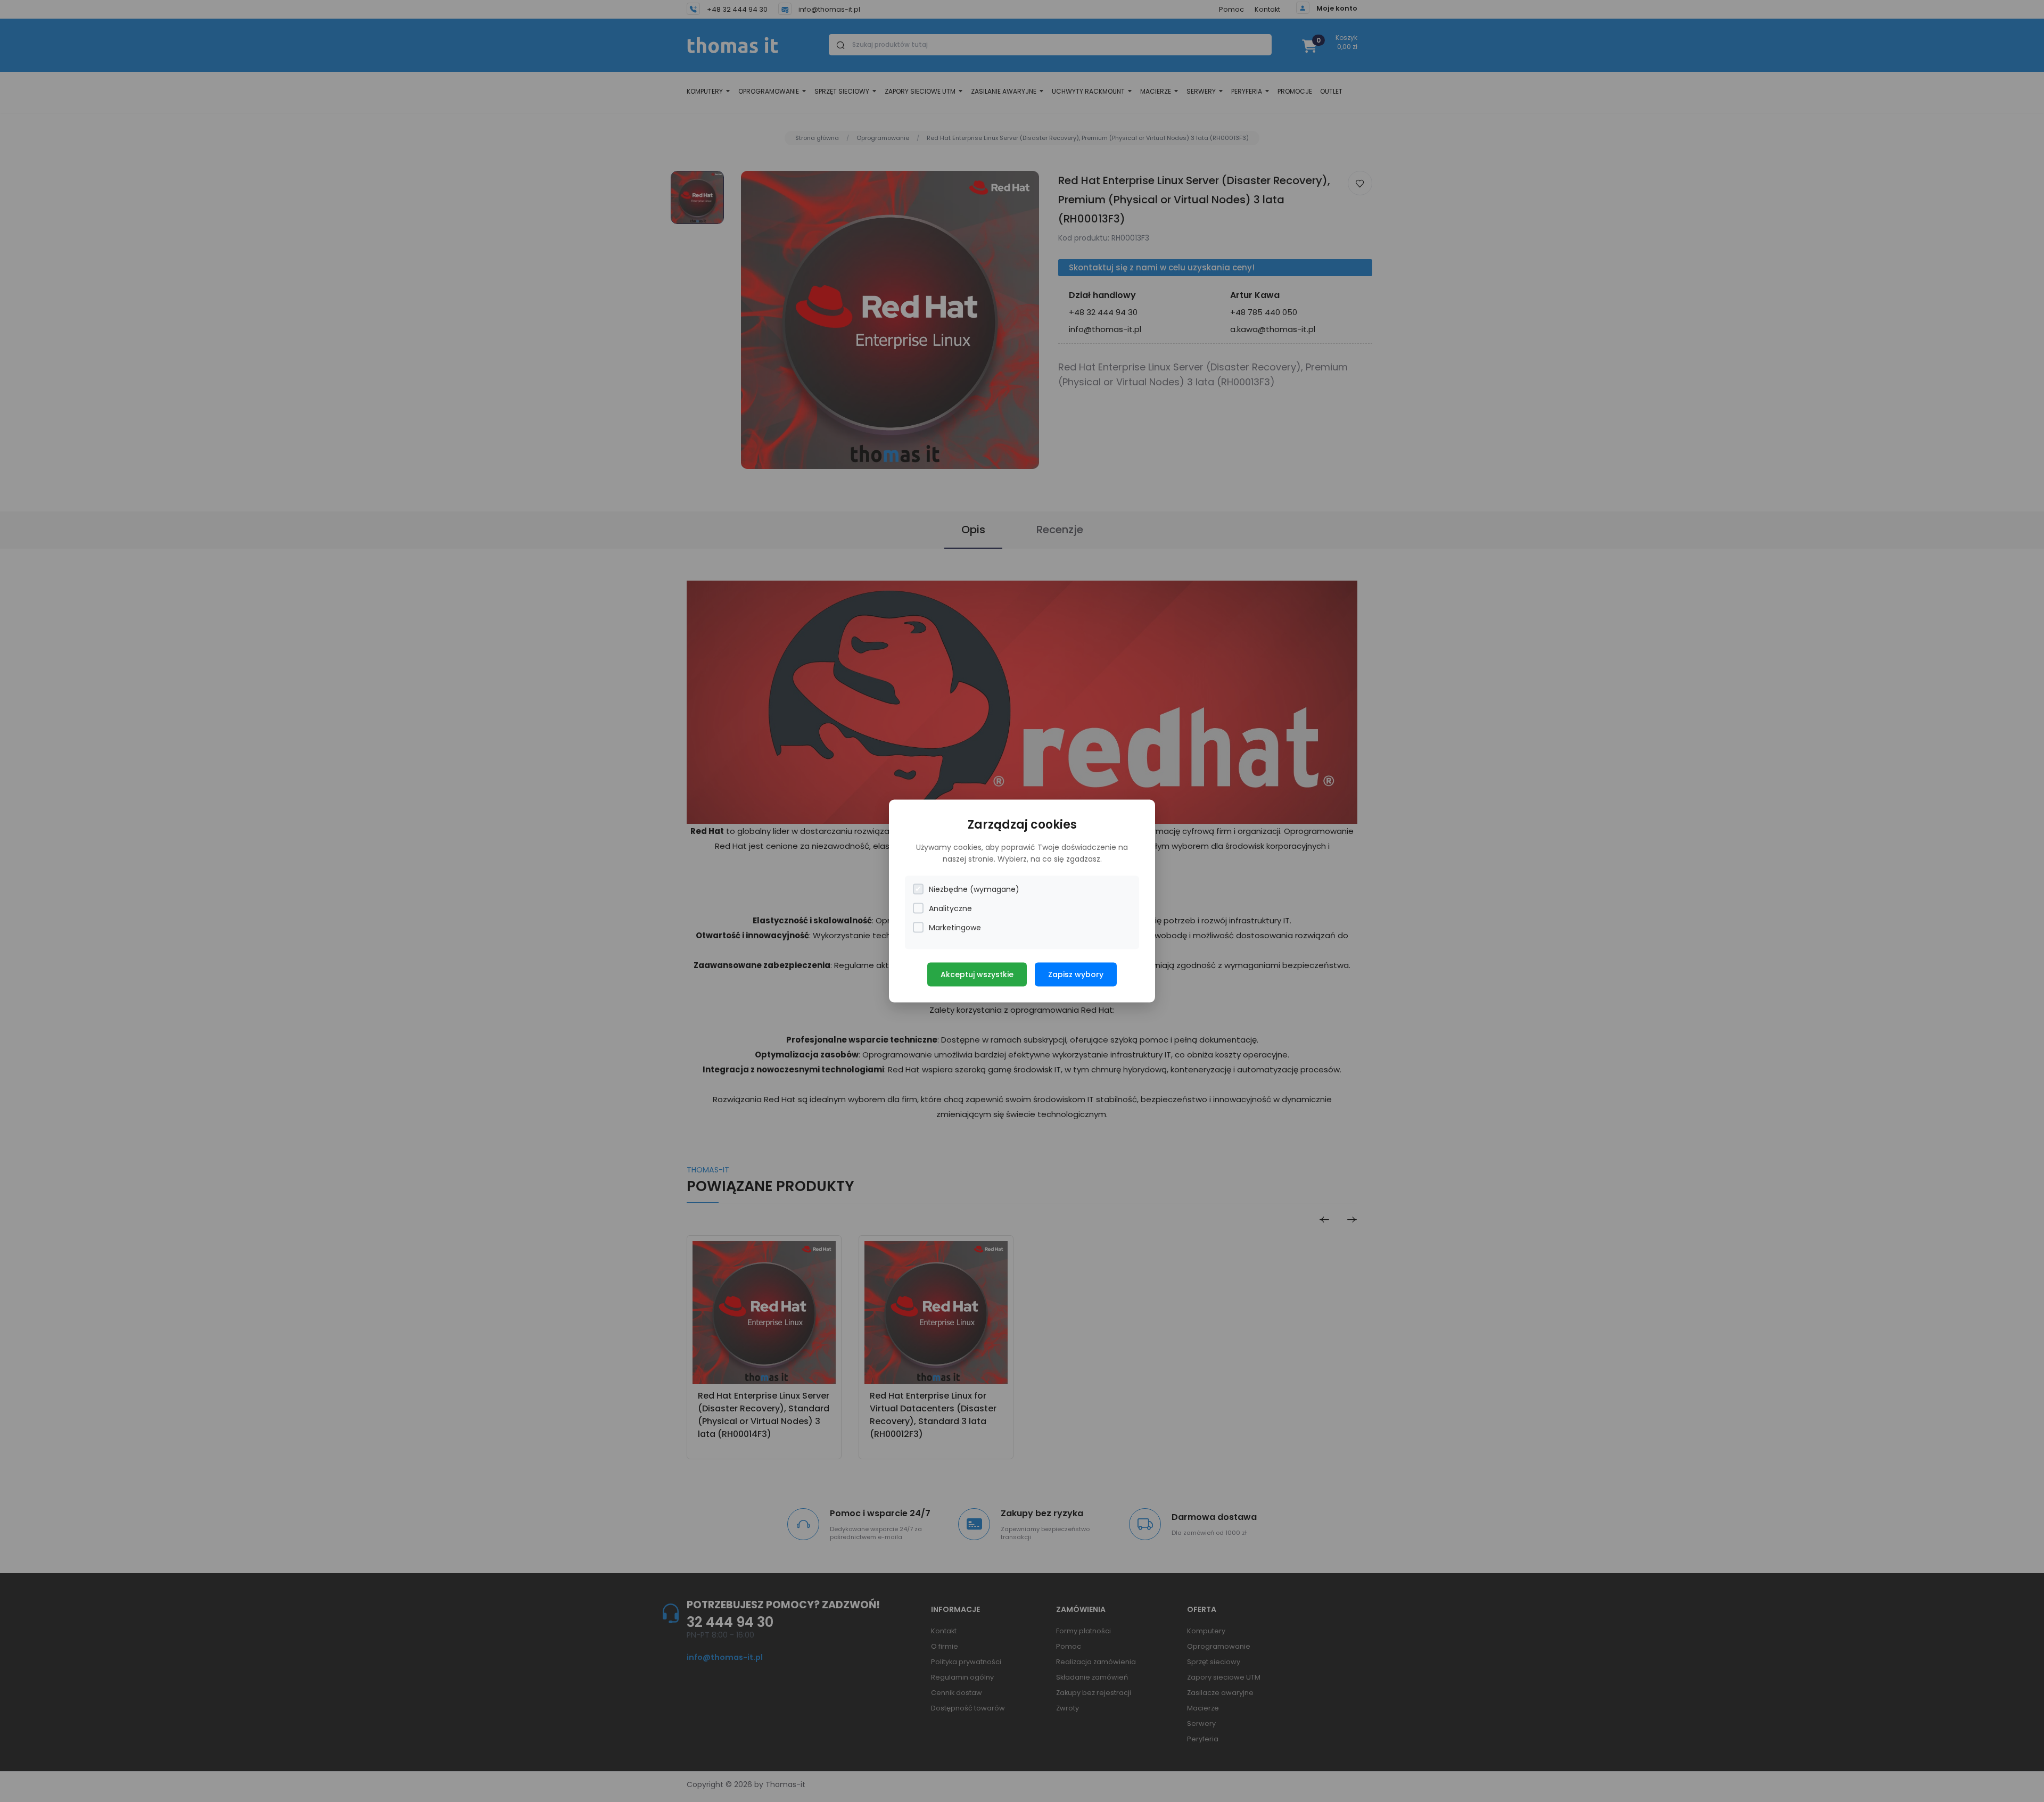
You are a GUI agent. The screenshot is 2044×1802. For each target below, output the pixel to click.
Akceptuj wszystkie (977, 974)
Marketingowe (955, 927)
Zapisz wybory (1076, 974)
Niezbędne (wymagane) (974, 889)
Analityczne (950, 908)
